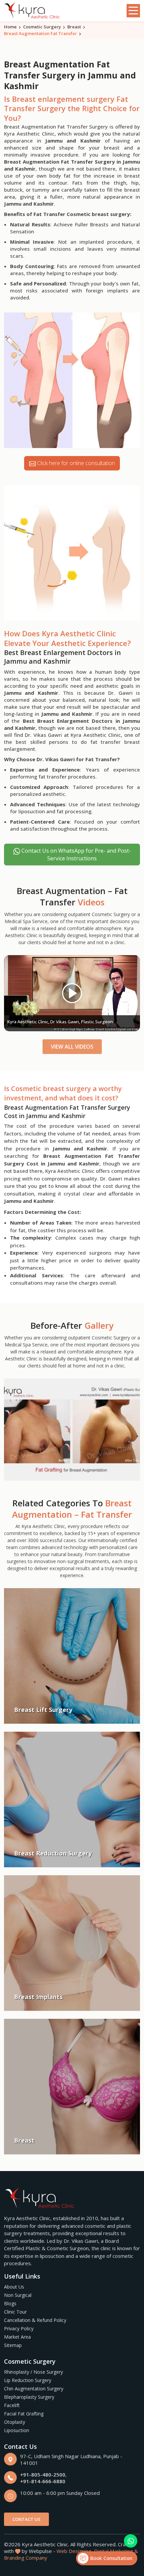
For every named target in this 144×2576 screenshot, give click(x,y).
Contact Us (26, 2519)
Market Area (17, 2337)
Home (10, 27)
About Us (14, 2287)
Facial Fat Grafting (24, 2414)
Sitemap (13, 2345)
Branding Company (26, 2558)
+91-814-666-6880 (43, 2481)
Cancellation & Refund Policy (35, 2320)
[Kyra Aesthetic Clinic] (33, 11)
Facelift (12, 2405)
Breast (74, 27)
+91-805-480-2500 (43, 2475)
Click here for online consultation (75, 463)
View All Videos (72, 1047)
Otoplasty (15, 2422)
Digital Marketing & (116, 2551)
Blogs (10, 2303)
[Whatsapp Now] (131, 2541)
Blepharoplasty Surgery (29, 2397)
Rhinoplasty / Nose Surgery (33, 2372)
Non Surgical (18, 2295)
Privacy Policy (19, 2328)
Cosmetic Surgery (42, 27)
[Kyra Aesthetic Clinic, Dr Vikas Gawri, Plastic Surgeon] (72, 993)
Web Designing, (75, 2551)
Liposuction (17, 2430)
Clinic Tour (15, 2312)
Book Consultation (110, 2558)
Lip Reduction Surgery (28, 2380)
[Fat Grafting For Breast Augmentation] (72, 1429)
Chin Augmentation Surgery (34, 2389)
